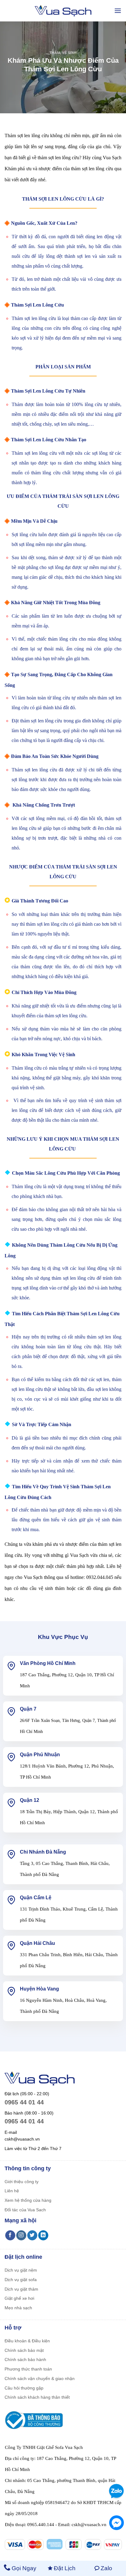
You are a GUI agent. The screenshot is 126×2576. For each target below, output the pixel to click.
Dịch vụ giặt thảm (21, 2289)
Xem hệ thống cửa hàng (28, 2200)
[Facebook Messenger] (117, 2523)
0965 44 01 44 (24, 2102)
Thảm (55, 53)
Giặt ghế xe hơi (19, 2298)
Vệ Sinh (69, 53)
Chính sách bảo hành (25, 2359)
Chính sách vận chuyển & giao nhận (40, 2378)
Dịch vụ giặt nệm (21, 2270)
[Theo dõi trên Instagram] (21, 2235)
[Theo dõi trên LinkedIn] (43, 2235)
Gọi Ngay (24, 2568)
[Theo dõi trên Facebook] (10, 2235)
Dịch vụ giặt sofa (21, 2280)
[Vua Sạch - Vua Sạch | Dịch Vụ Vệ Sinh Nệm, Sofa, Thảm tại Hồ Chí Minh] (63, 11)
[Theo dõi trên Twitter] (32, 2235)
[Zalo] (115, 2491)
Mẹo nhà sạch (18, 2308)
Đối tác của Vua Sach (25, 2210)
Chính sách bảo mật (24, 2350)
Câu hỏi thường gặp (24, 2388)
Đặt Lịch (65, 2568)
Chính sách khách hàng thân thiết (37, 2397)
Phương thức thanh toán (28, 2369)
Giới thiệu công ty (22, 2182)
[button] (118, 11)
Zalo (106, 2568)
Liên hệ (12, 2191)
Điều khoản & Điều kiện (27, 2341)
